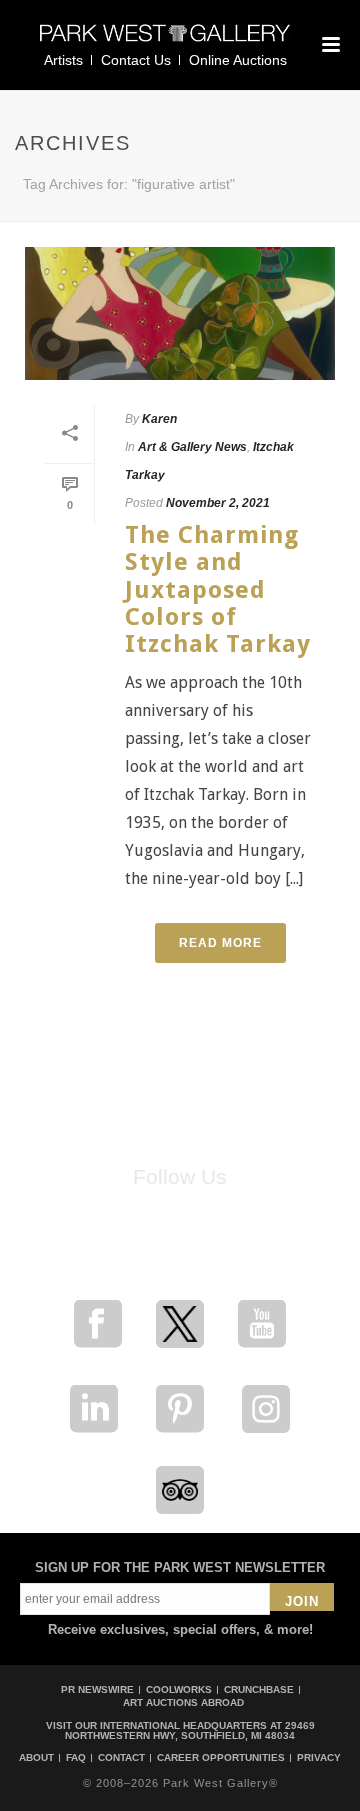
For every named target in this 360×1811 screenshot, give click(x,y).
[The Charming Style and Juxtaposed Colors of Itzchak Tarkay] (180, 313)
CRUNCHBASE (259, 1689)
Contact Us (136, 60)
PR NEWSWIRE (97, 1689)
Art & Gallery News (192, 447)
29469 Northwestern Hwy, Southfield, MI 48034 (190, 1730)
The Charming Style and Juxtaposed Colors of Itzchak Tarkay (218, 589)
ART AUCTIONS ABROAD (183, 1702)
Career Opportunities (221, 1758)
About (36, 1758)
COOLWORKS (179, 1689)
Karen (159, 419)
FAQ (76, 1758)
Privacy (319, 1758)
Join (302, 1601)
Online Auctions (238, 60)
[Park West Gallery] (165, 41)
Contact (121, 1758)
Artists (63, 60)
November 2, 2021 (218, 503)
